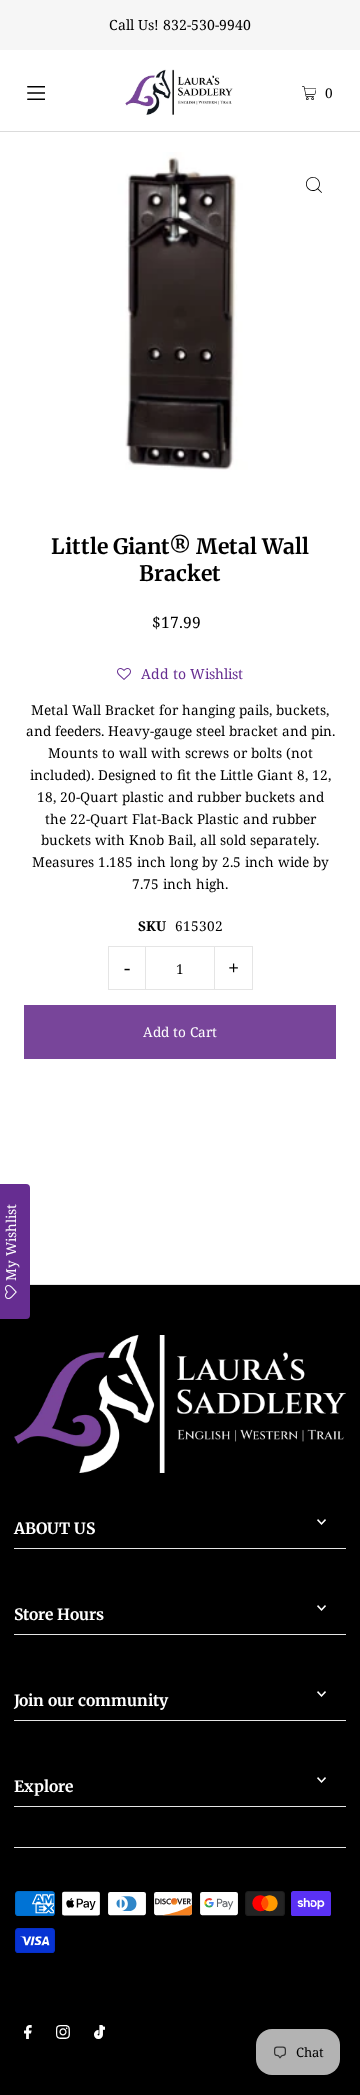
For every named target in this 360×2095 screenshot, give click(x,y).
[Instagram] (63, 2034)
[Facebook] (28, 2034)
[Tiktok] (99, 2034)
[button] (180, 674)
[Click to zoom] (314, 184)
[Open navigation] (52, 90)
